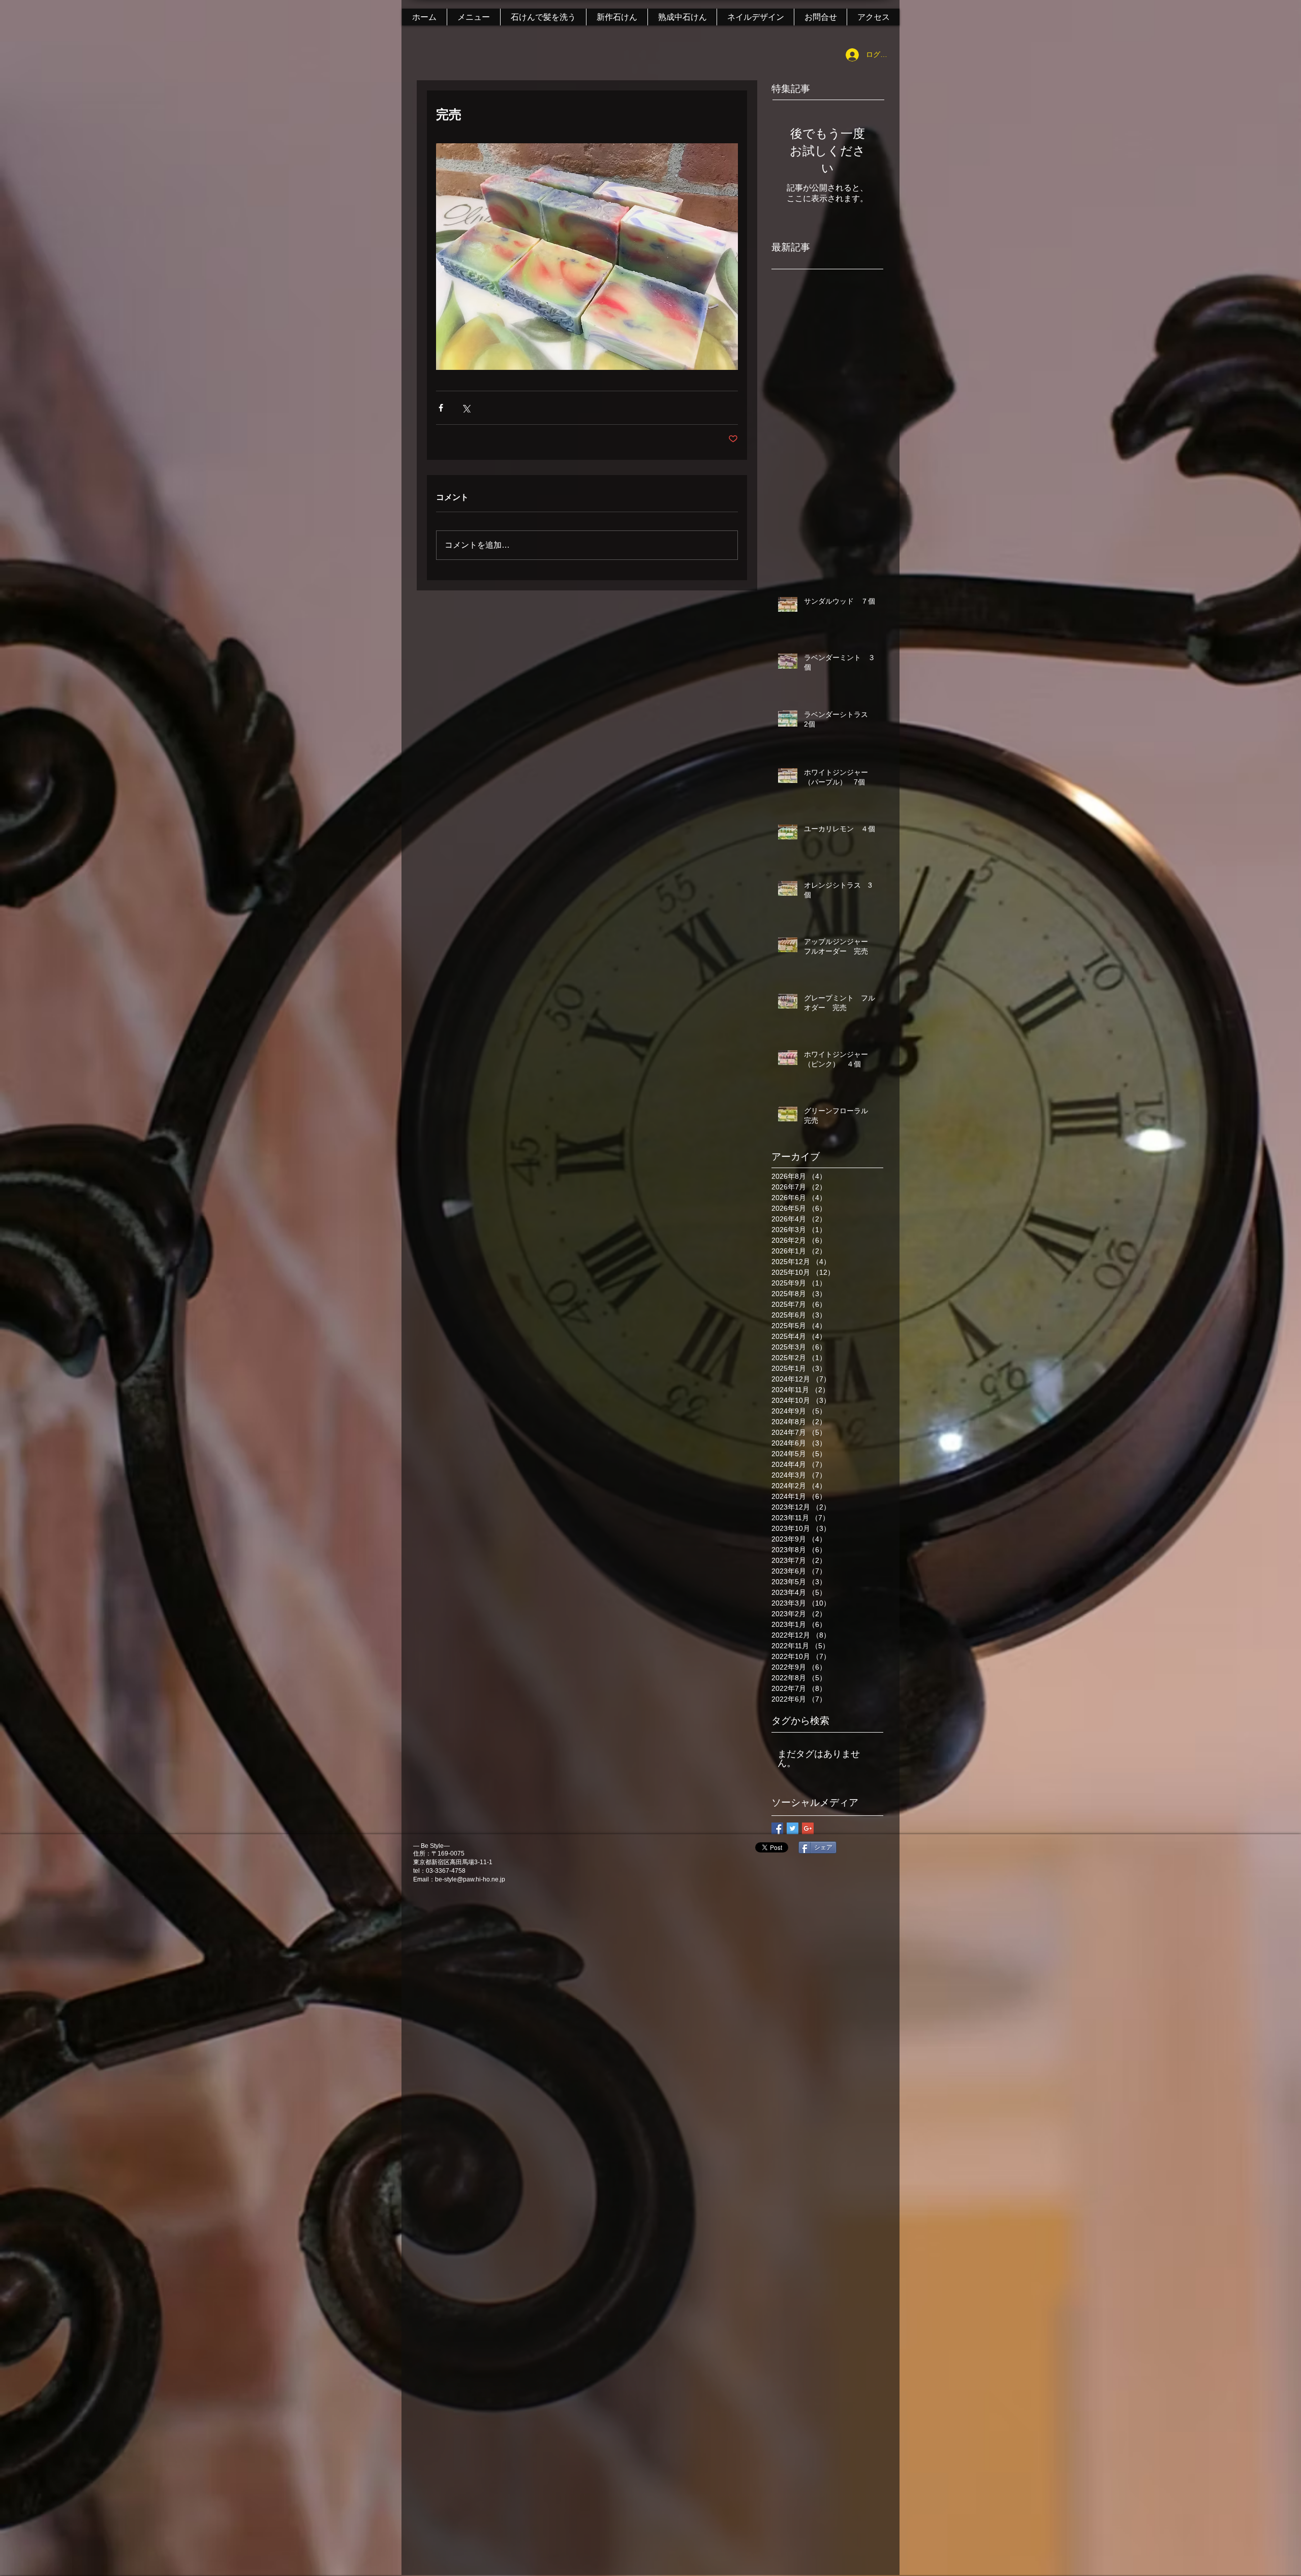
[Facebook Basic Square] (777, 1828)
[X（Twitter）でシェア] (466, 408)
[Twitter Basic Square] (793, 1828)
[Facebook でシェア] (441, 408)
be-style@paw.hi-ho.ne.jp (470, 1879)
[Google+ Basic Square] (808, 1828)
